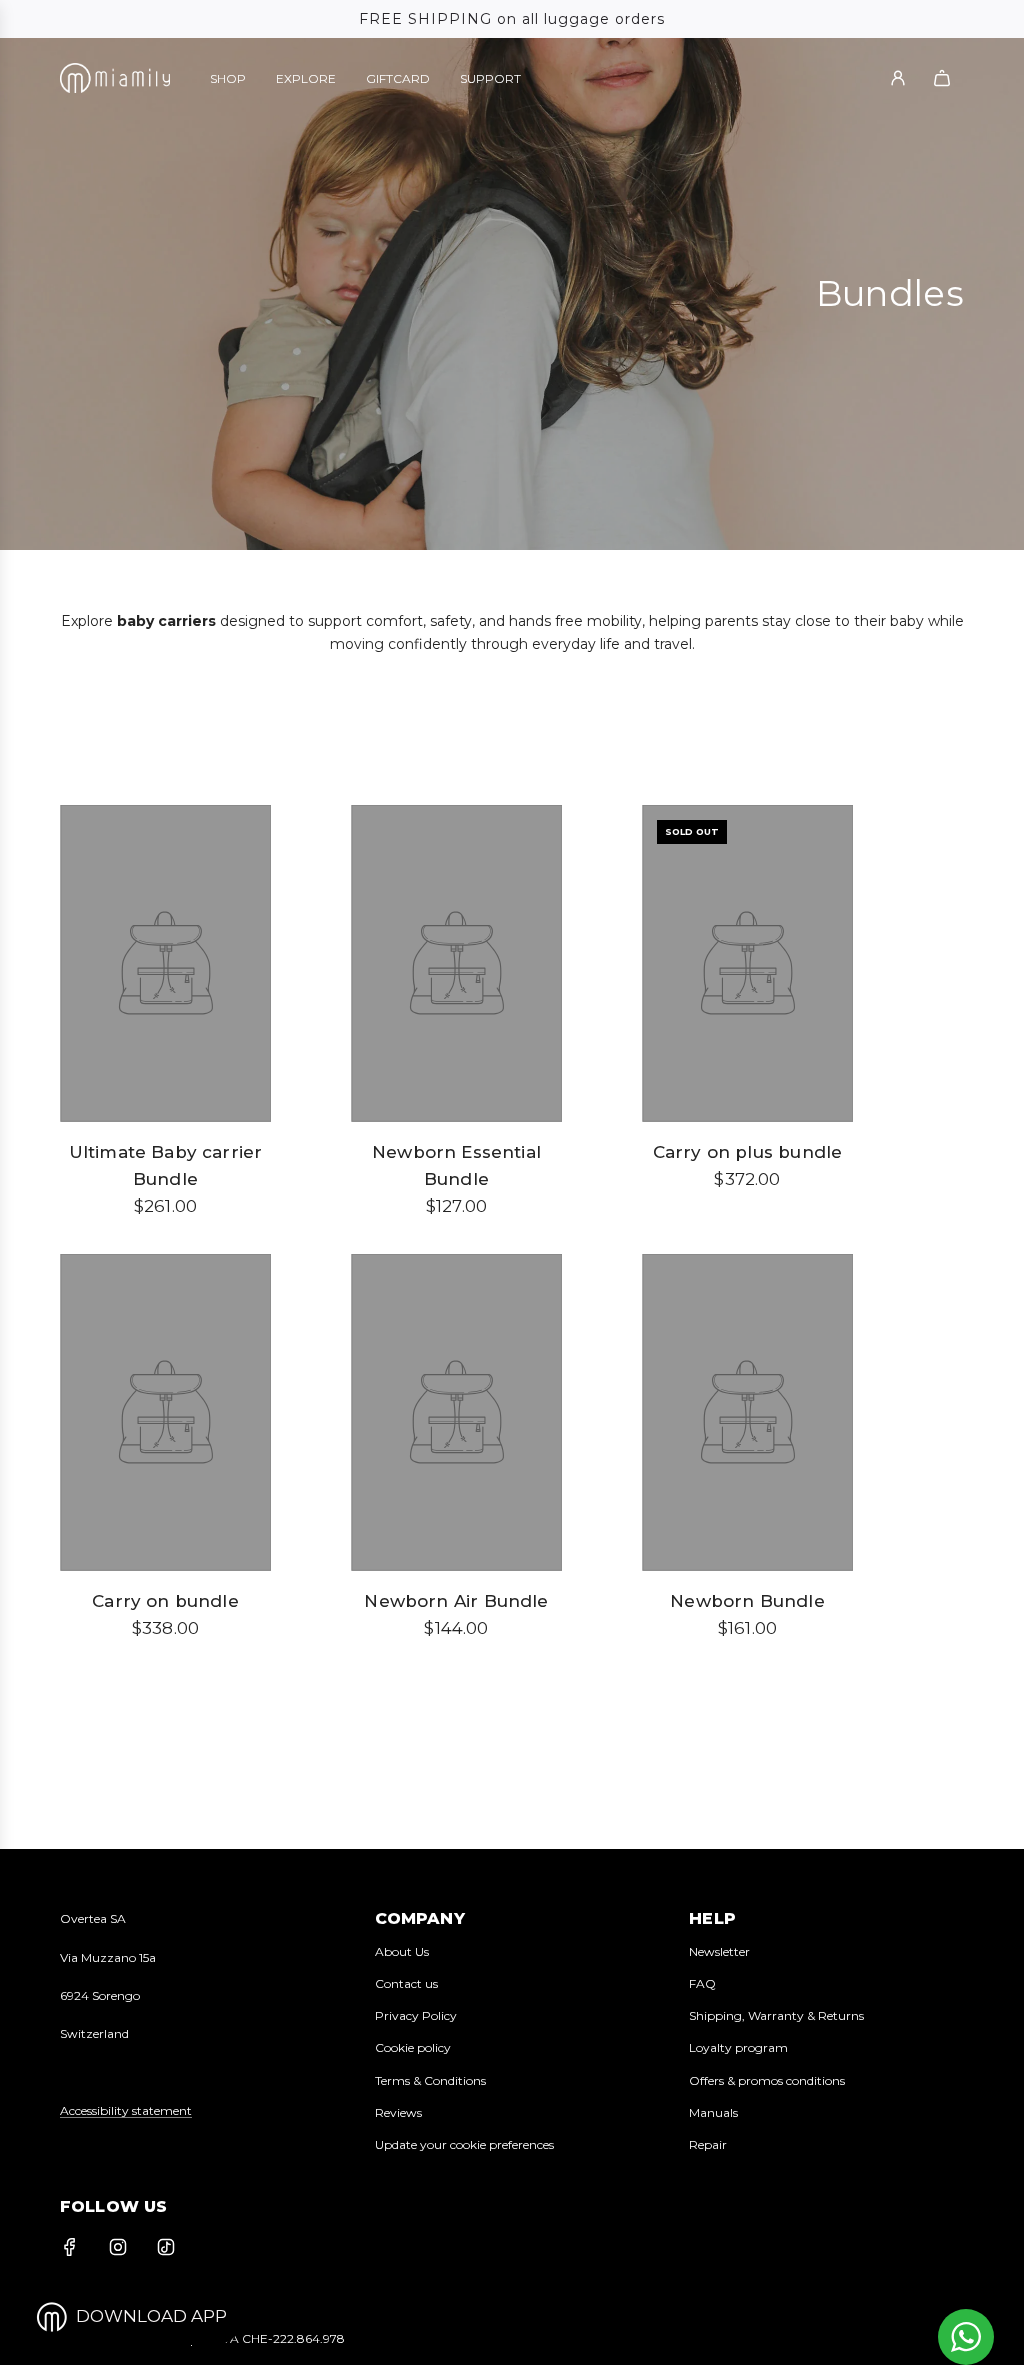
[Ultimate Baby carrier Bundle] (165, 963)
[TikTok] (166, 2247)
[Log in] (898, 78)
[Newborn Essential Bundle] (456, 963)
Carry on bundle (165, 1601)
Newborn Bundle (747, 1601)
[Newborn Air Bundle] (456, 1412)
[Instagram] (118, 2247)
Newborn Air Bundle (456, 1601)
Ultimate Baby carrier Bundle (166, 1165)
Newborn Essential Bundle (456, 1165)
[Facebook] (70, 2247)
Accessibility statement (126, 2110)
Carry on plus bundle (747, 1152)
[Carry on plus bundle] (747, 963)
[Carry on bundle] (165, 1412)
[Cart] (942, 78)
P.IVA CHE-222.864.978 (276, 2338)
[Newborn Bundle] (747, 1412)
